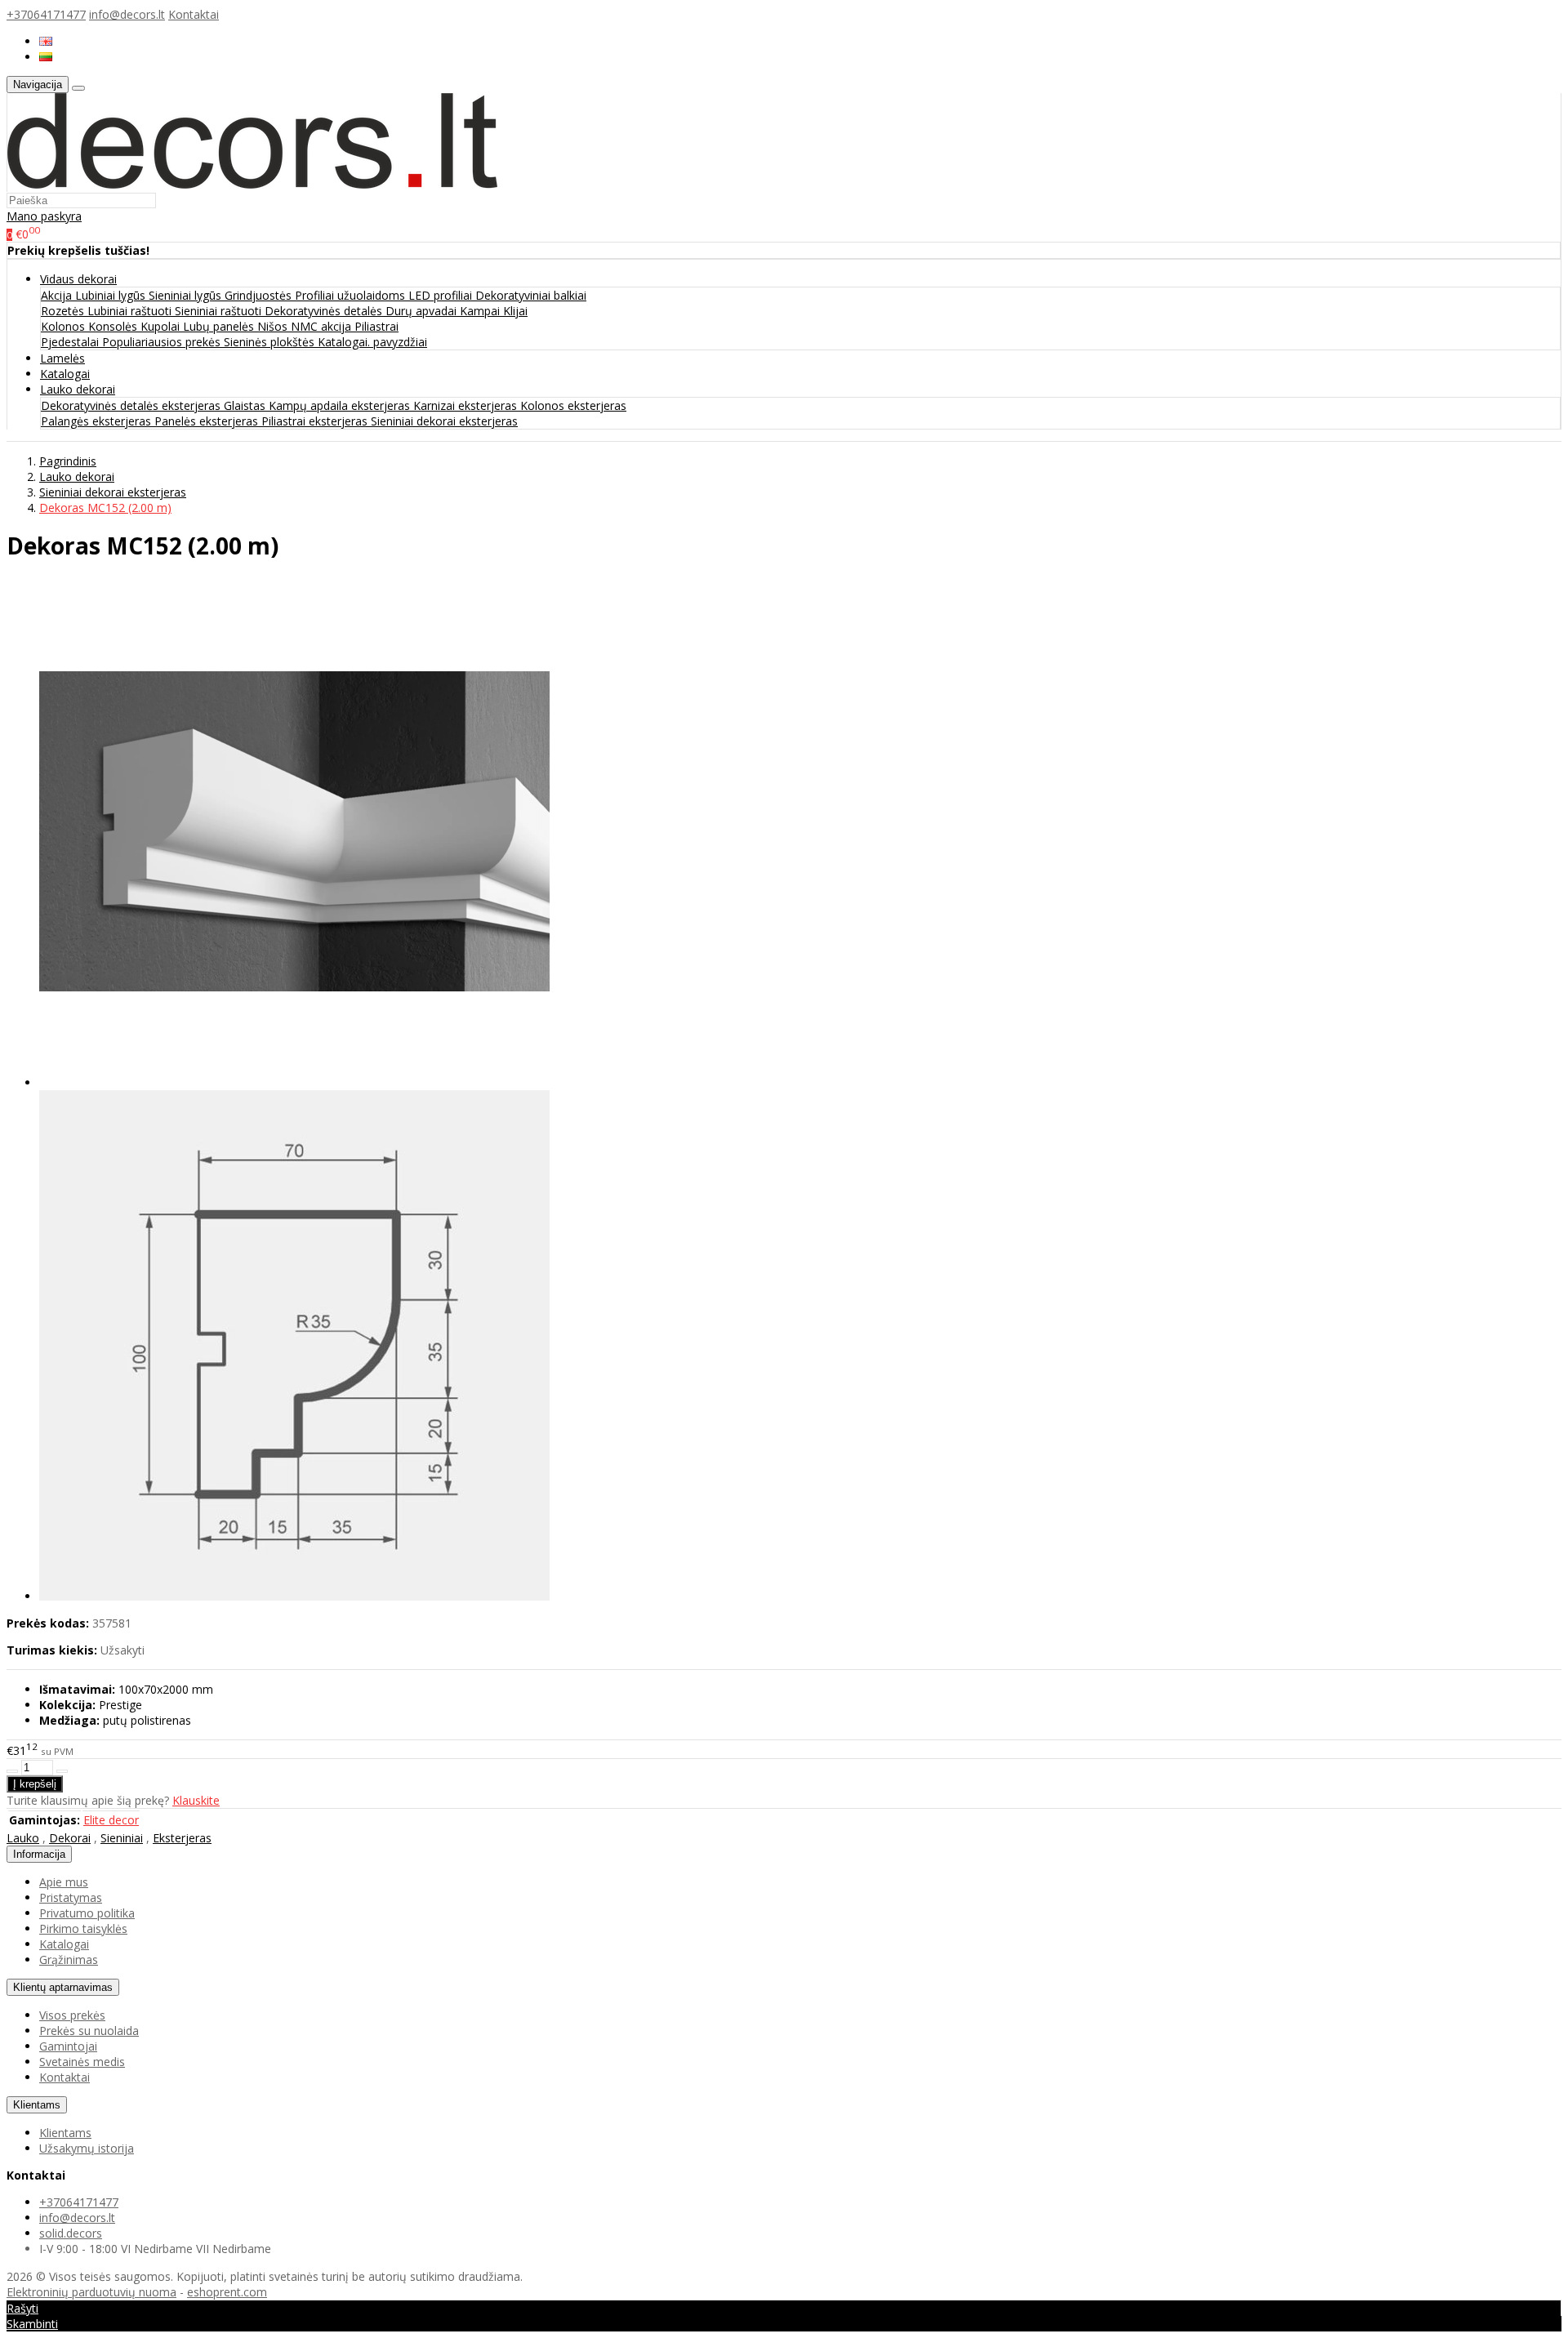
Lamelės (62, 358)
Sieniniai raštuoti (220, 311)
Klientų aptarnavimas (63, 1987)
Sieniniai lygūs (187, 295)
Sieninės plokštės (271, 342)
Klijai (515, 311)
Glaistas (246, 405)
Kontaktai (194, 14)
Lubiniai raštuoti (131, 311)
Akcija (58, 295)
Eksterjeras (182, 1838)
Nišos (274, 326)
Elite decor (111, 1820)
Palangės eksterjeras (98, 421)
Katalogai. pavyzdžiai (372, 342)
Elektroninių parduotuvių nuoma (91, 2292)
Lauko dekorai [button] (78, 389)
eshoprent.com (227, 2292)
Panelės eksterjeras (208, 421)
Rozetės (64, 311)
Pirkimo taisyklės (83, 1928)
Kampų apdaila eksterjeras (341, 405)
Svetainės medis (82, 2062)
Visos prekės (72, 2015)
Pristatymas (71, 1897)
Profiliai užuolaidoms (352, 295)
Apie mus (64, 1882)
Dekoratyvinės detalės (325, 311)
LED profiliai (442, 295)
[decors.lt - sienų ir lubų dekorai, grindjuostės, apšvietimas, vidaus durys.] (252, 184)
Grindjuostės (260, 295)
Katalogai (65, 374)
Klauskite (196, 1800)
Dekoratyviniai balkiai (531, 295)
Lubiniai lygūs (112, 295)
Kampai (481, 311)
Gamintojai (68, 2046)
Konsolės (114, 326)
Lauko (23, 1838)
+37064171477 (46, 14)
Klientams (37, 2105)
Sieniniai (122, 1838)
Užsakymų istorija (87, 2148)
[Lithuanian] (46, 57)
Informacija (39, 1854)
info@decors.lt (127, 14)
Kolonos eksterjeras (573, 405)
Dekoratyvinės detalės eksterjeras (132, 405)
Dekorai (70, 1838)
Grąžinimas (69, 1959)
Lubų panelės (220, 326)
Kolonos (65, 326)
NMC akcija (323, 326)
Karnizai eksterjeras (467, 405)
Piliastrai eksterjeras (316, 421)
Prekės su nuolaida (89, 2031)
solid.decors (71, 2233)
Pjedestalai (71, 342)
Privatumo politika (87, 1913)
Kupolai (162, 326)
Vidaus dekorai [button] (78, 279)
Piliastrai (376, 326)
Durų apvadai (423, 311)
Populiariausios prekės (163, 342)
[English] (46, 41)
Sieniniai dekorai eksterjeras (444, 421)
